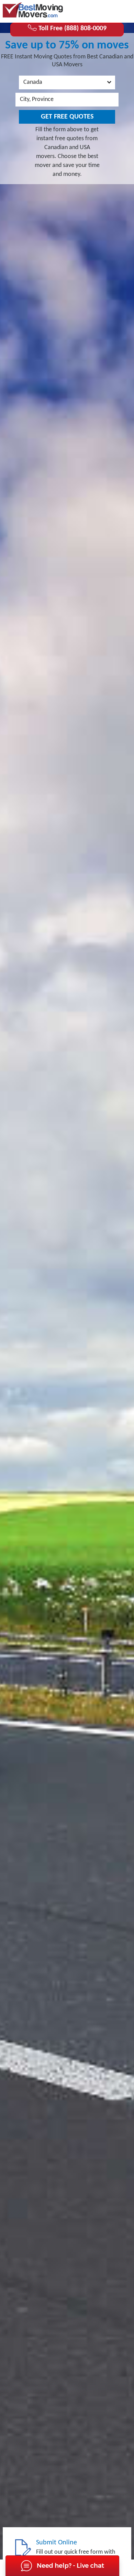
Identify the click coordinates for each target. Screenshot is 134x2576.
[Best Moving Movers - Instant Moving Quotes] (33, 10)
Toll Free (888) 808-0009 (72, 29)
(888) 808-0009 (104, 11)
